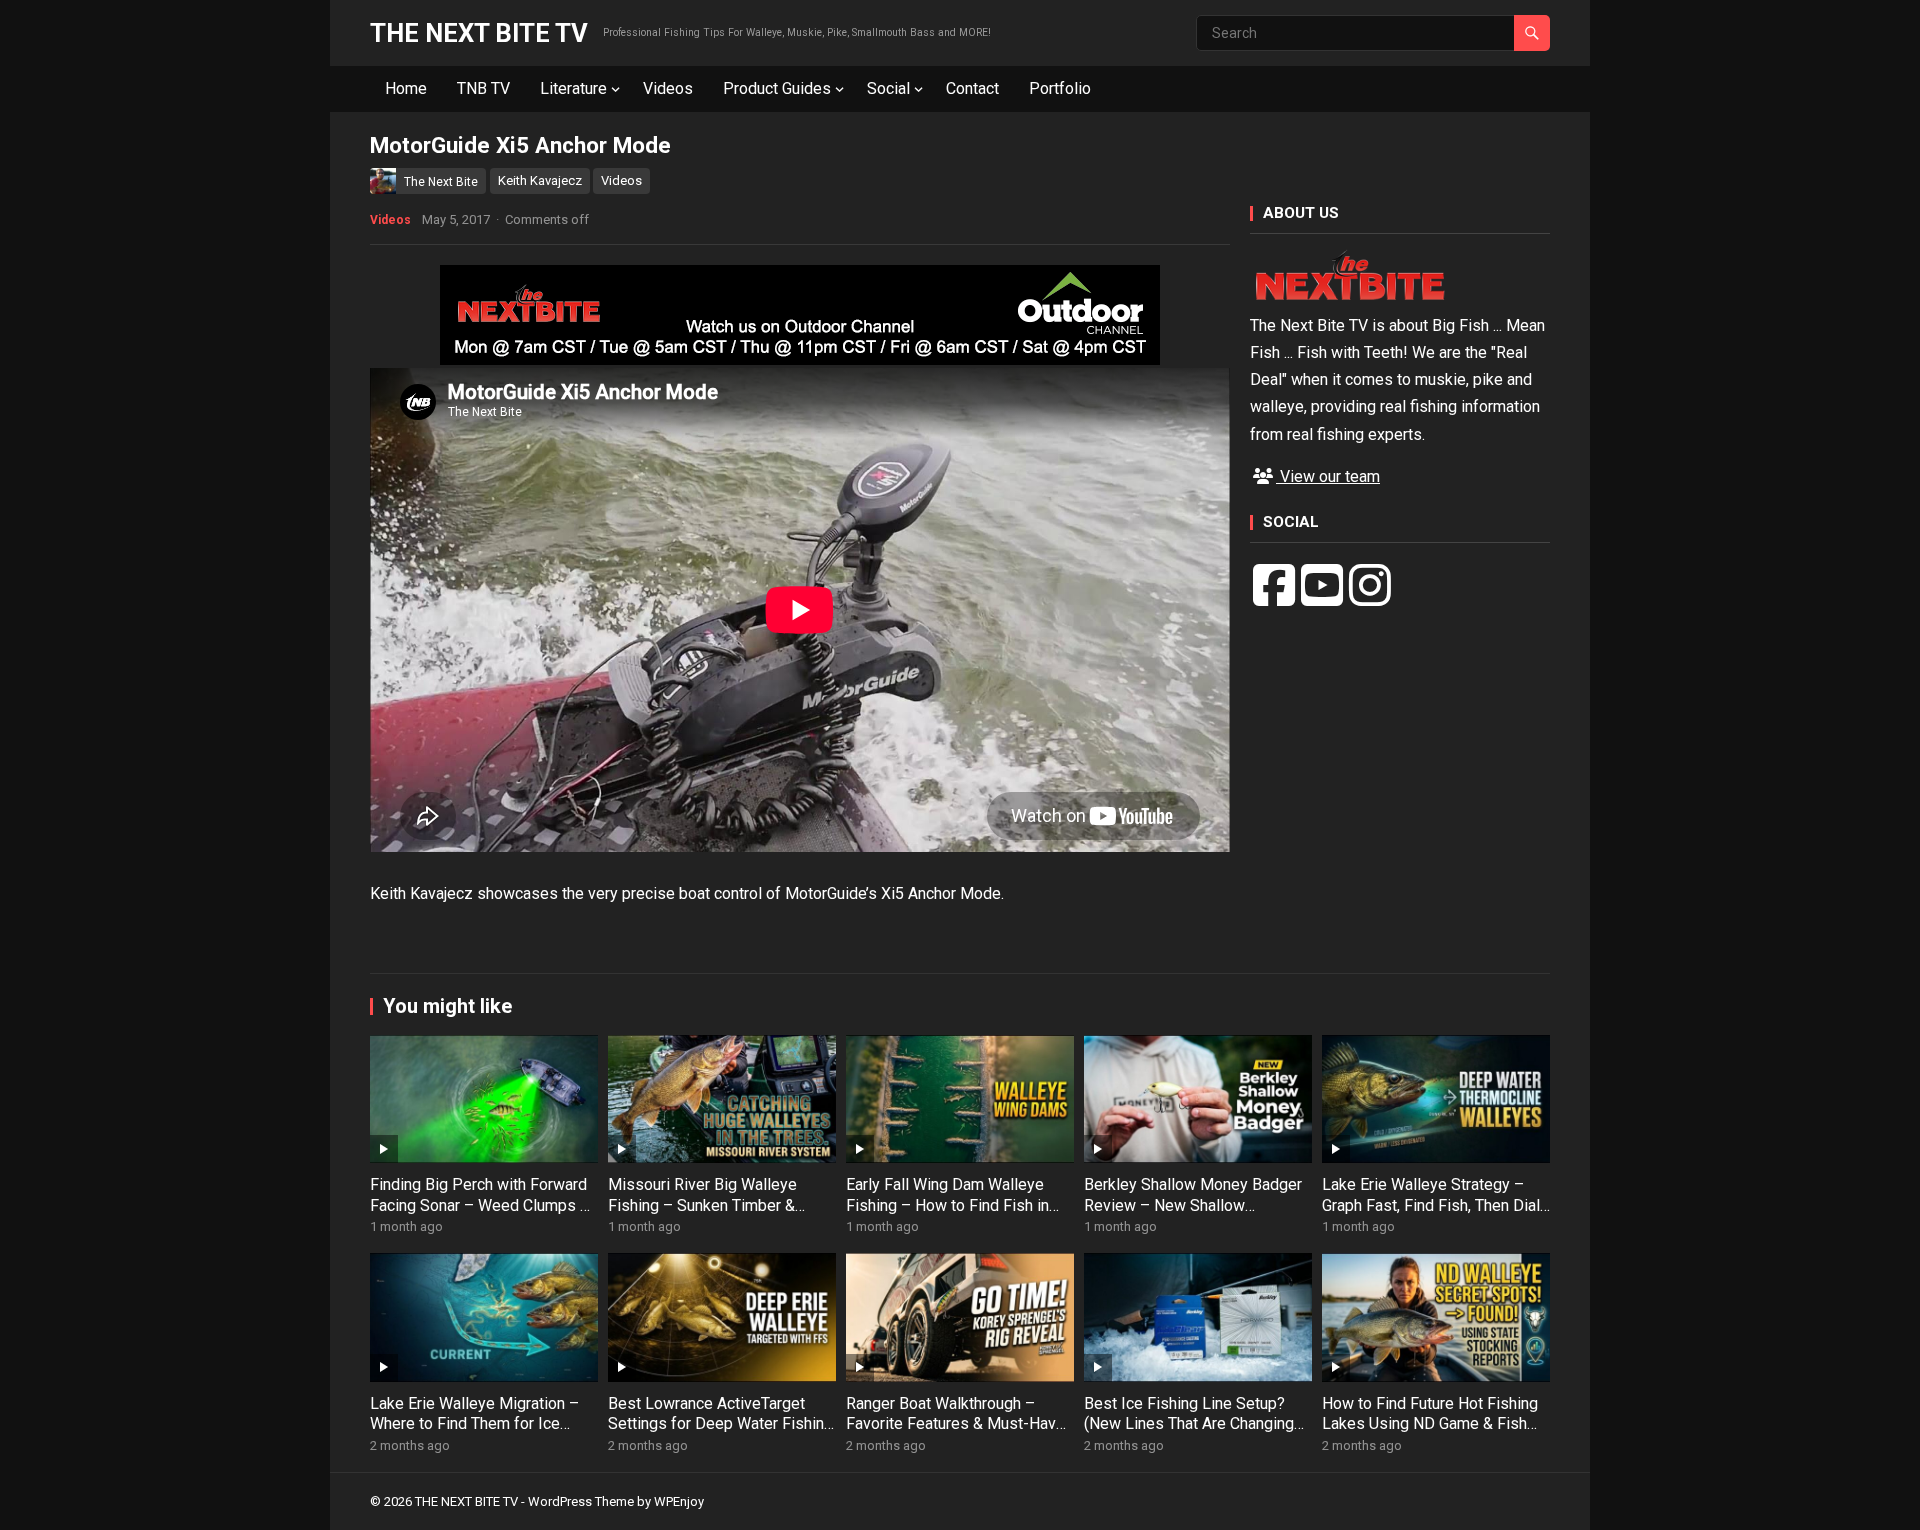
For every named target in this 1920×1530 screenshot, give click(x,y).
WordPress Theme (581, 1501)
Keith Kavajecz (540, 180)
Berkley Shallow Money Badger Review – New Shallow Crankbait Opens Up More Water (1196, 1205)
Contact (972, 88)
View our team (1328, 476)
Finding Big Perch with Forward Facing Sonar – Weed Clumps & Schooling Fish (480, 1205)
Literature (573, 88)
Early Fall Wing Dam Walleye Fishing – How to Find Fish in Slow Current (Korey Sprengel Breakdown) (949, 1215)
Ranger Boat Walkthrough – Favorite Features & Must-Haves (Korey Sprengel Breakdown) (960, 1424)
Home (406, 88)
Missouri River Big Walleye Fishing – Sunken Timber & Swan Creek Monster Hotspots (716, 1205)
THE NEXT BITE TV (479, 33)
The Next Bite (441, 182)
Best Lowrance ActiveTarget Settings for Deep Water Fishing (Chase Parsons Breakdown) (720, 1424)
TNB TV (483, 88)
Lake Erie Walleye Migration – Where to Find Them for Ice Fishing (474, 1424)
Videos (668, 88)
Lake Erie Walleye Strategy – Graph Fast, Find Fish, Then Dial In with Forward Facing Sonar (1431, 1205)
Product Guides (777, 88)
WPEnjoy (679, 1501)
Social (888, 88)
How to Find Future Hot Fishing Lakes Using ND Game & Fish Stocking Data (1430, 1424)
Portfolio (1060, 88)
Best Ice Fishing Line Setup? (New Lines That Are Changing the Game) (1189, 1424)
